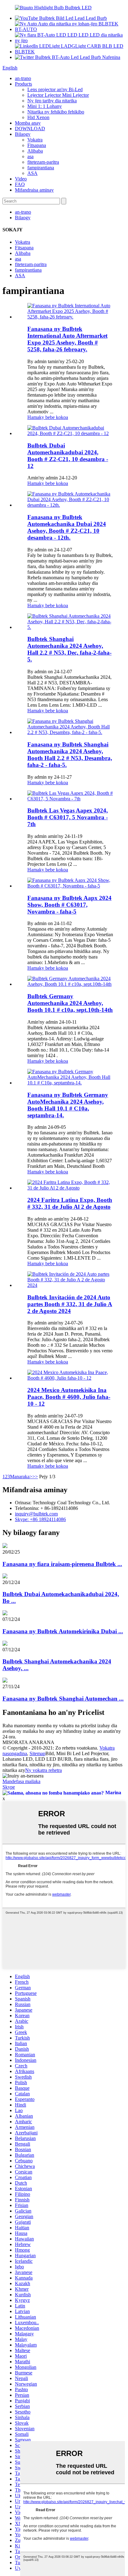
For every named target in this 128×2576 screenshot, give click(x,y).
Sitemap (37, 1753)
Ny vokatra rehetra (43, 1770)
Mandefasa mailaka (21, 1781)
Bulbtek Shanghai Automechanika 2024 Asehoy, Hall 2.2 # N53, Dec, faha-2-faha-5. (69, 649)
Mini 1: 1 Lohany (45, 106)
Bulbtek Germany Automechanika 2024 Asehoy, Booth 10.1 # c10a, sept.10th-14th (70, 1003)
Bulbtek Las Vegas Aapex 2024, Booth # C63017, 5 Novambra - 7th (68, 817)
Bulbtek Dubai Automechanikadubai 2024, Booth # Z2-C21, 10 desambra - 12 (68, 456)
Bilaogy (23, 134)
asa (30, 156)
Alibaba (35, 151)
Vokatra (35, 140)
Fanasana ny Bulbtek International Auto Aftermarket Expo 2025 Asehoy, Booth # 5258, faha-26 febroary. (67, 339)
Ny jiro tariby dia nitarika (52, 101)
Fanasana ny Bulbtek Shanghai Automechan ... (63, 1699)
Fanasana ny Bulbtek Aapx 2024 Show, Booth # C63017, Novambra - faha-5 (69, 905)
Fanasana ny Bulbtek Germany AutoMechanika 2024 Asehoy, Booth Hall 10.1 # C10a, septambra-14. (68, 1105)
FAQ (20, 184)
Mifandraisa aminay (34, 190)
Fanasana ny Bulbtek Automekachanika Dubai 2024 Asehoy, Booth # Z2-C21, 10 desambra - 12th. (67, 527)
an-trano (23, 78)
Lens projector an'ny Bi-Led (55, 89)
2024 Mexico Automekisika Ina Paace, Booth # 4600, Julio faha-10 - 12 (69, 1397)
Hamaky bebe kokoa (48, 417)
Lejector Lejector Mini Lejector (58, 95)
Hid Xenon (38, 117)
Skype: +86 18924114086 (40, 1519)
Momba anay (28, 123)
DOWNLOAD (30, 129)
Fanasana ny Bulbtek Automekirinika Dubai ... (63, 1631)
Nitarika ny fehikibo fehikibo (56, 112)
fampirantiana (41, 168)
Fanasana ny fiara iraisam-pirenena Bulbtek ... (62, 1564)
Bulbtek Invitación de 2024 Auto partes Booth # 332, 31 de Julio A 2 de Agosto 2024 (70, 1304)
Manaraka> (21, 1477)
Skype (9, 1787)
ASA (32, 173)
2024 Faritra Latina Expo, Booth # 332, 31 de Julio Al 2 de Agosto (70, 1203)
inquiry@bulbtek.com (36, 1514)
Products (23, 84)
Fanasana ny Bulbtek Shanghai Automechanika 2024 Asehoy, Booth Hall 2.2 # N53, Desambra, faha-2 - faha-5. (70, 755)
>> (35, 1477)
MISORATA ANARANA (28, 1742)
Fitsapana (37, 145)
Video (21, 179)
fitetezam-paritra (43, 162)
